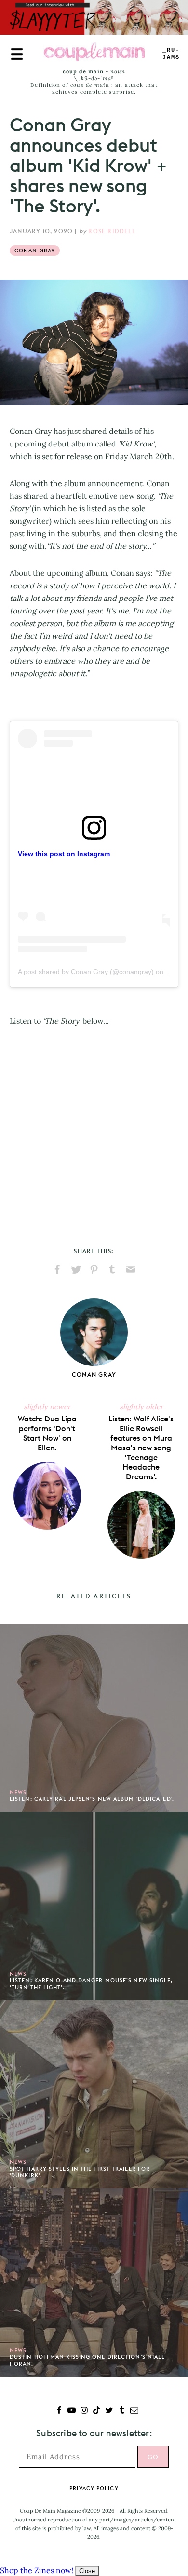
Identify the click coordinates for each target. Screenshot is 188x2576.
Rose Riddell (112, 231)
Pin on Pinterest (94, 1269)
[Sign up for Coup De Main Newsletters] (134, 2411)
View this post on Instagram (64, 854)
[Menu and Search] (17, 54)
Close (87, 2571)
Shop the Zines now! (37, 2570)
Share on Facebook (57, 1269)
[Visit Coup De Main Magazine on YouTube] (72, 2411)
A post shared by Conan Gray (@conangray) (86, 972)
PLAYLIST (171, 54)
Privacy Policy (94, 2488)
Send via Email (131, 1269)
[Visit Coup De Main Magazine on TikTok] (97, 2411)
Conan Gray (35, 251)
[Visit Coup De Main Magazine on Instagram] (84, 2411)
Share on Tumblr (112, 1269)
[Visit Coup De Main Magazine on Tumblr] (122, 2411)
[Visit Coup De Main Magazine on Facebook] (59, 2411)
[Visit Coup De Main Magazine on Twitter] (109, 2411)
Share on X (76, 1269)
